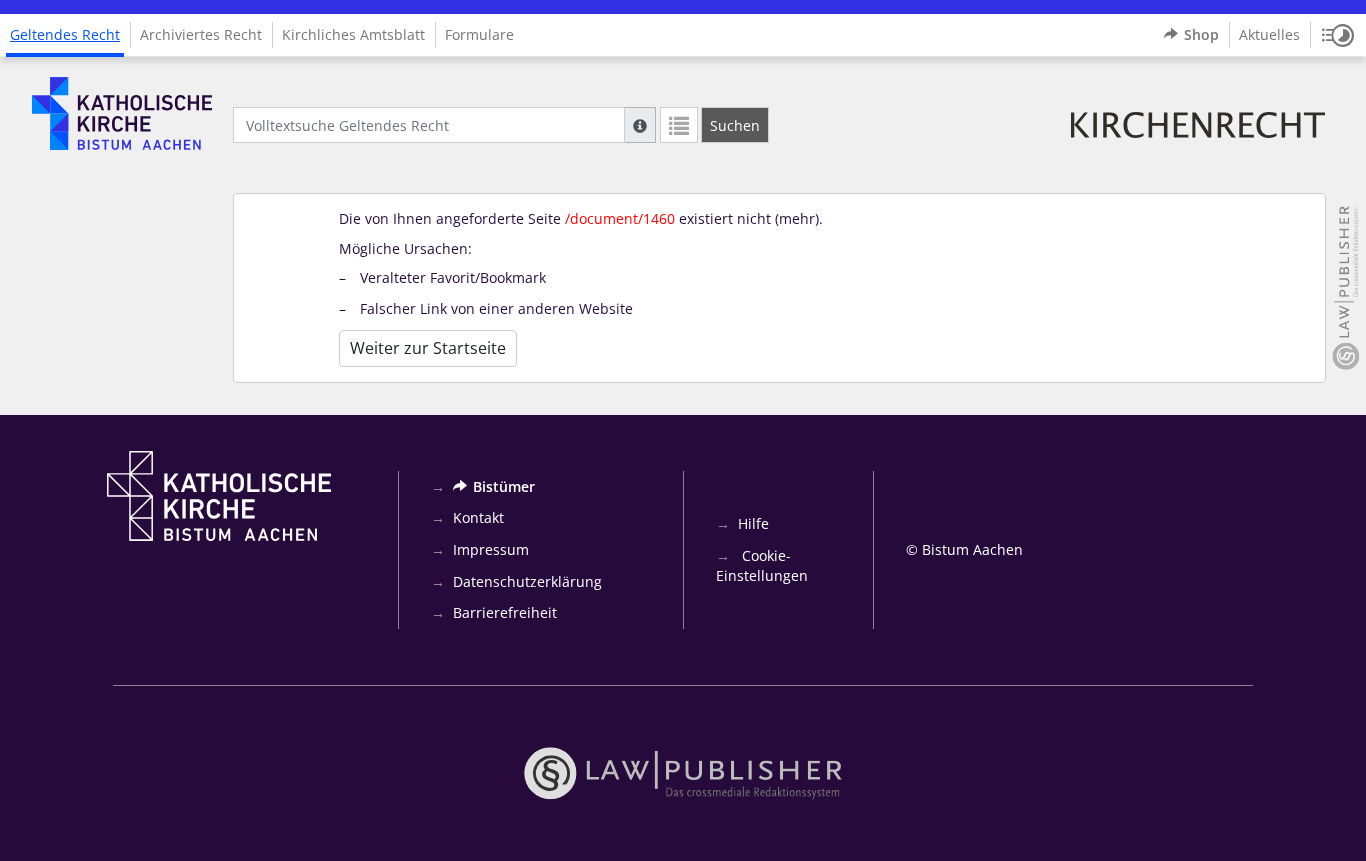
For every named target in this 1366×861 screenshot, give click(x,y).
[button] (1338, 35)
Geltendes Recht (65, 34)
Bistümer (504, 486)
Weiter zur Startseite (428, 348)
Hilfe (753, 523)
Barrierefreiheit (505, 612)
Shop (1201, 34)
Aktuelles (1269, 34)
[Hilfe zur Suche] (640, 125)
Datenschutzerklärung (527, 581)
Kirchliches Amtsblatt (353, 34)
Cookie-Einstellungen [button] (762, 565)
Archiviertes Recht (201, 34)
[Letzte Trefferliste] (679, 125)
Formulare (479, 34)
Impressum (491, 549)
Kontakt (478, 517)
